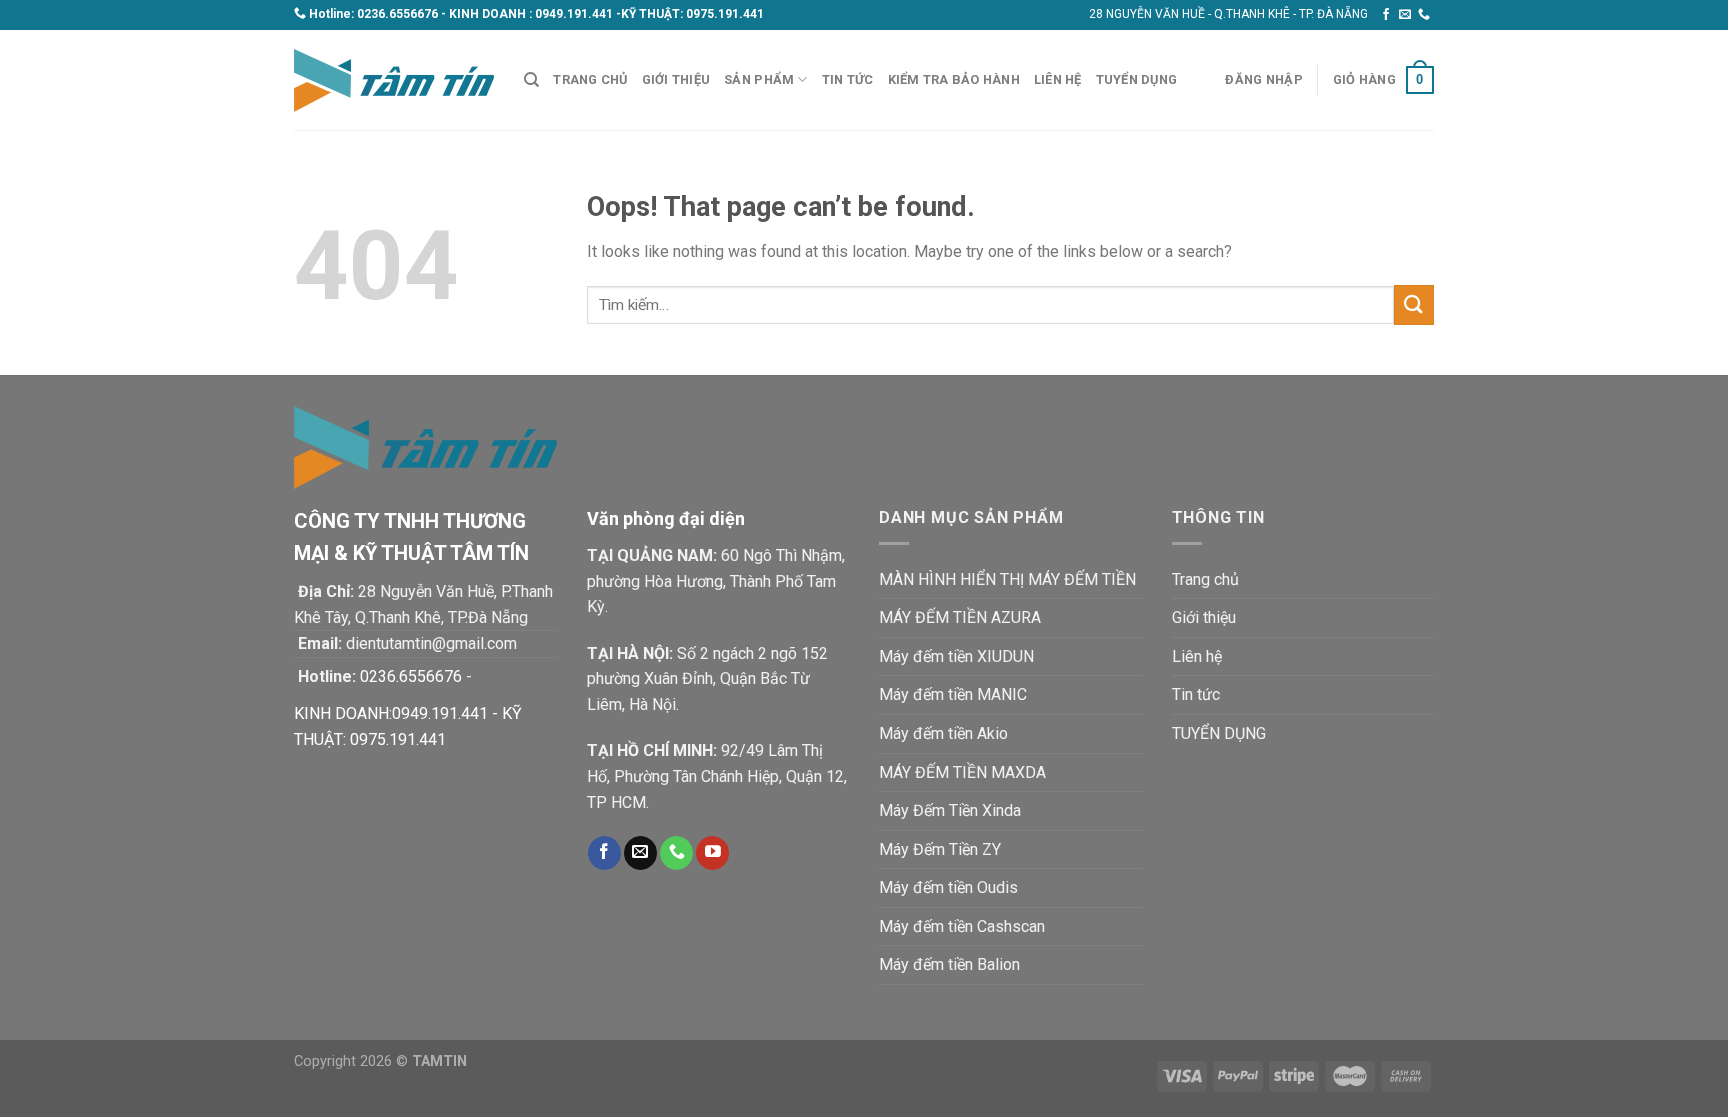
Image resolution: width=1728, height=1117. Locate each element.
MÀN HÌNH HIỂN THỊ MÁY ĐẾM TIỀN (1007, 579)
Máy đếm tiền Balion (949, 964)
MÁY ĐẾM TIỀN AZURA (960, 617)
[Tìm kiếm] (531, 80)
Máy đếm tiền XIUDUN (956, 656)
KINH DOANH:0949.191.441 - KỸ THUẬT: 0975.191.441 (408, 726)
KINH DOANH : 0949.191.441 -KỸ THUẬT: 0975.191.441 (606, 14)
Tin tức (848, 79)
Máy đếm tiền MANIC (953, 694)
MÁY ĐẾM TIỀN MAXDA (962, 772)
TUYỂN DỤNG (1137, 79)
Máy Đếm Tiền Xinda (950, 810)
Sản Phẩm (759, 79)
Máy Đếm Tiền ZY (940, 849)
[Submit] (1414, 304)
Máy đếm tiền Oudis (948, 887)
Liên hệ (1058, 79)
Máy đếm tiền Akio (943, 733)
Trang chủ (590, 79)
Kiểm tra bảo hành (954, 79)
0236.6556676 (397, 14)
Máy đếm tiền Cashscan (962, 926)
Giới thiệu (676, 79)
